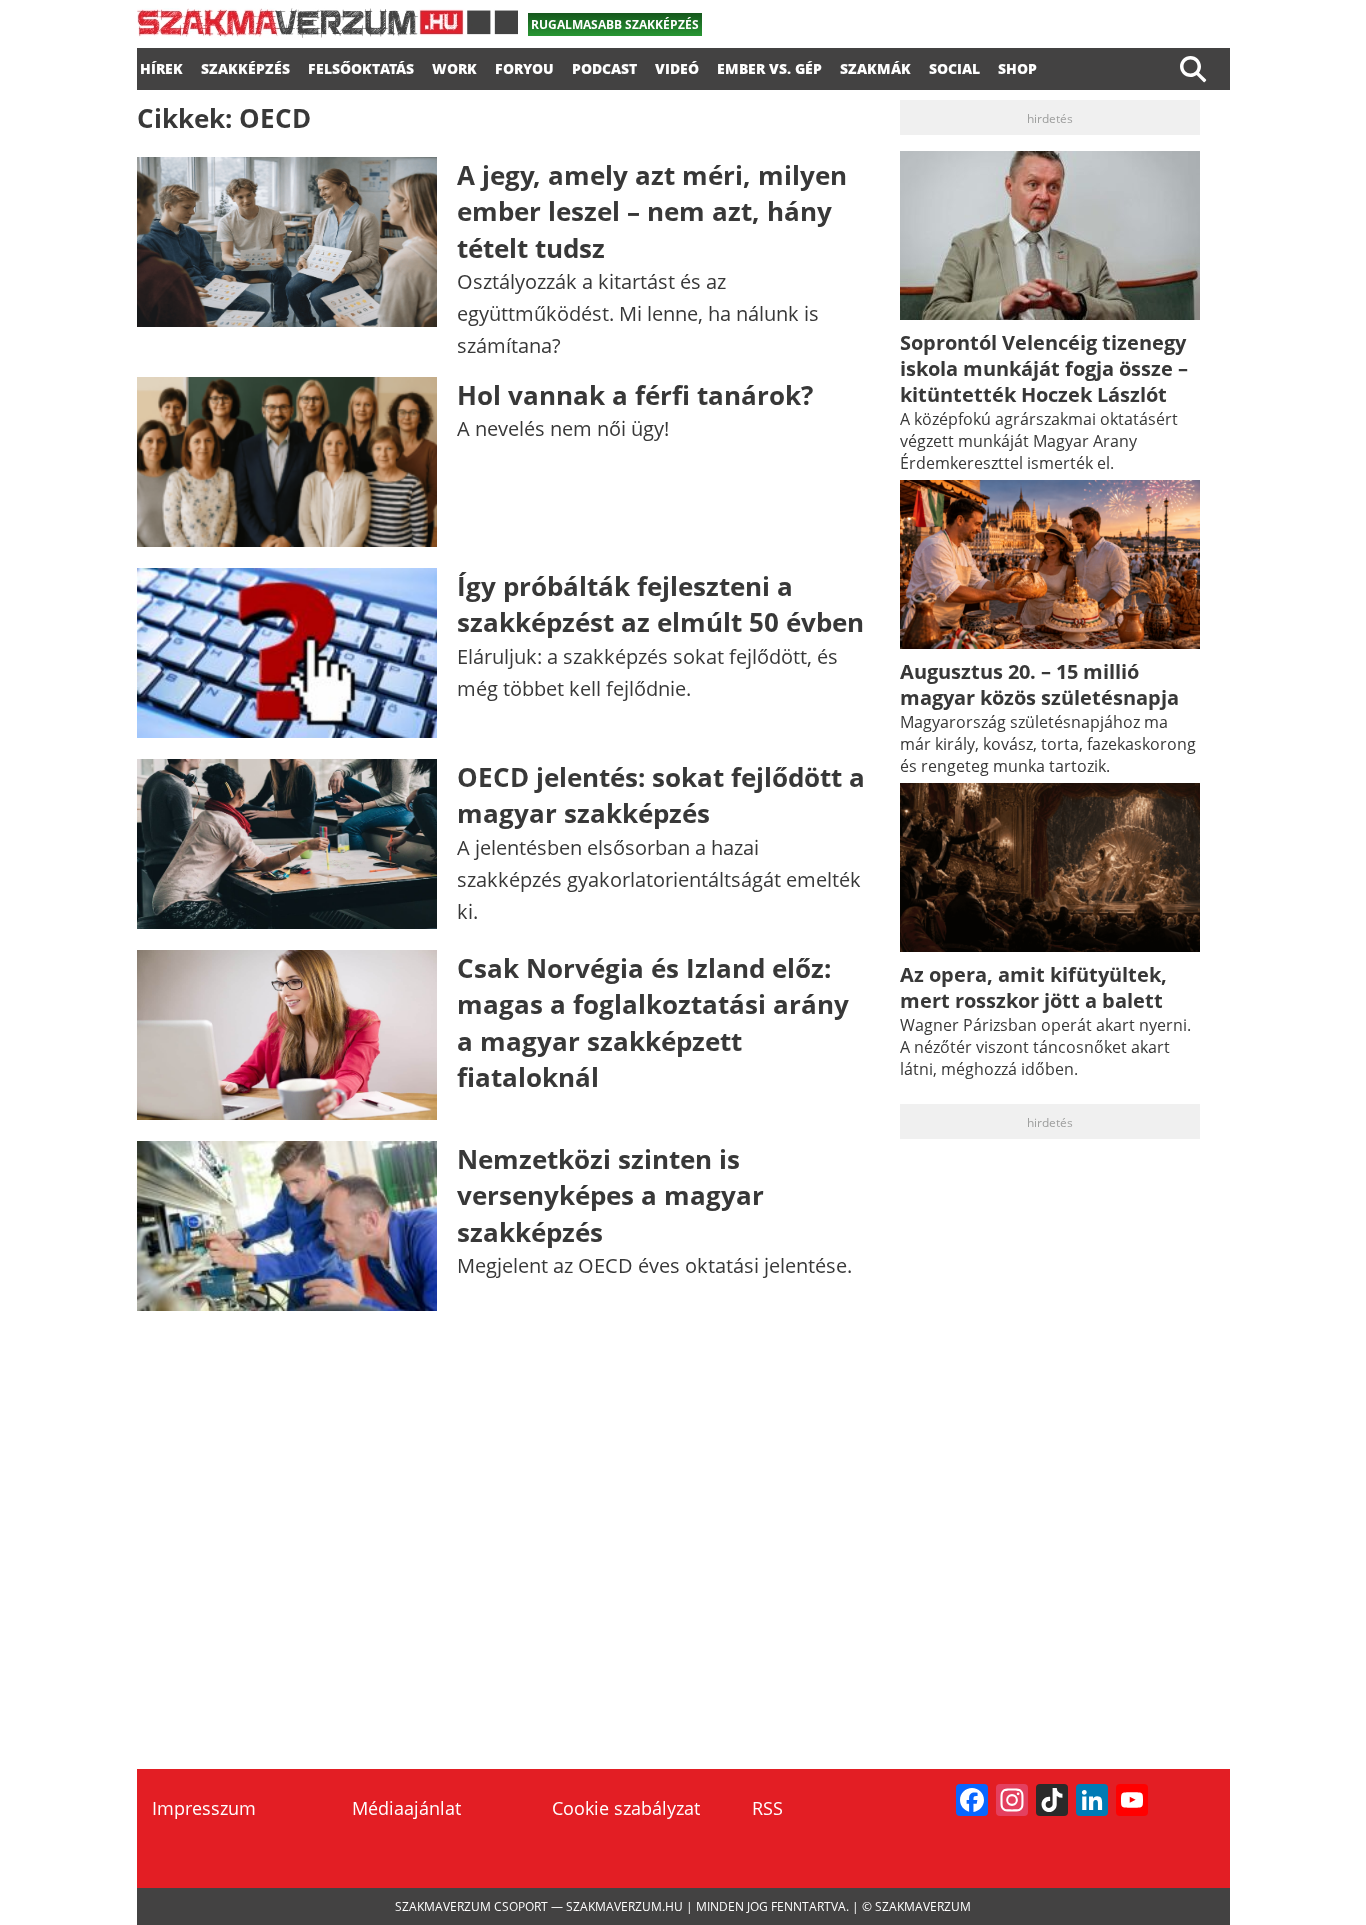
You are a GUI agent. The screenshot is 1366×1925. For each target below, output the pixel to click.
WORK (454, 66)
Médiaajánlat (406, 1808)
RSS (767, 1808)
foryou (524, 66)
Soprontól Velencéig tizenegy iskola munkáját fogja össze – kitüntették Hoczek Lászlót (1044, 368)
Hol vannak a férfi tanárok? (635, 395)
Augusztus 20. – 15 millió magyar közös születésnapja (1039, 684)
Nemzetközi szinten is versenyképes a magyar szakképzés (610, 1195)
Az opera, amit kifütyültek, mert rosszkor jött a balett (1033, 987)
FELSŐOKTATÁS (361, 66)
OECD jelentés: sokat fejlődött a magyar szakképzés (661, 795)
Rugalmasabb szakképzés (615, 24)
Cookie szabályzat (626, 1808)
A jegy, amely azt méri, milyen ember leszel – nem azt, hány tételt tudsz (652, 211)
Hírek (161, 66)
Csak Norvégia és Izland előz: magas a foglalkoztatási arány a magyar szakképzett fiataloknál (653, 1022)
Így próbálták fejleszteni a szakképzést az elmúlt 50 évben (660, 604)
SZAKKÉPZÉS (245, 66)
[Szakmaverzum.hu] (327, 30)
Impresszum (204, 1808)
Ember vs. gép (769, 66)
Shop (1017, 66)
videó (677, 66)
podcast (604, 66)
